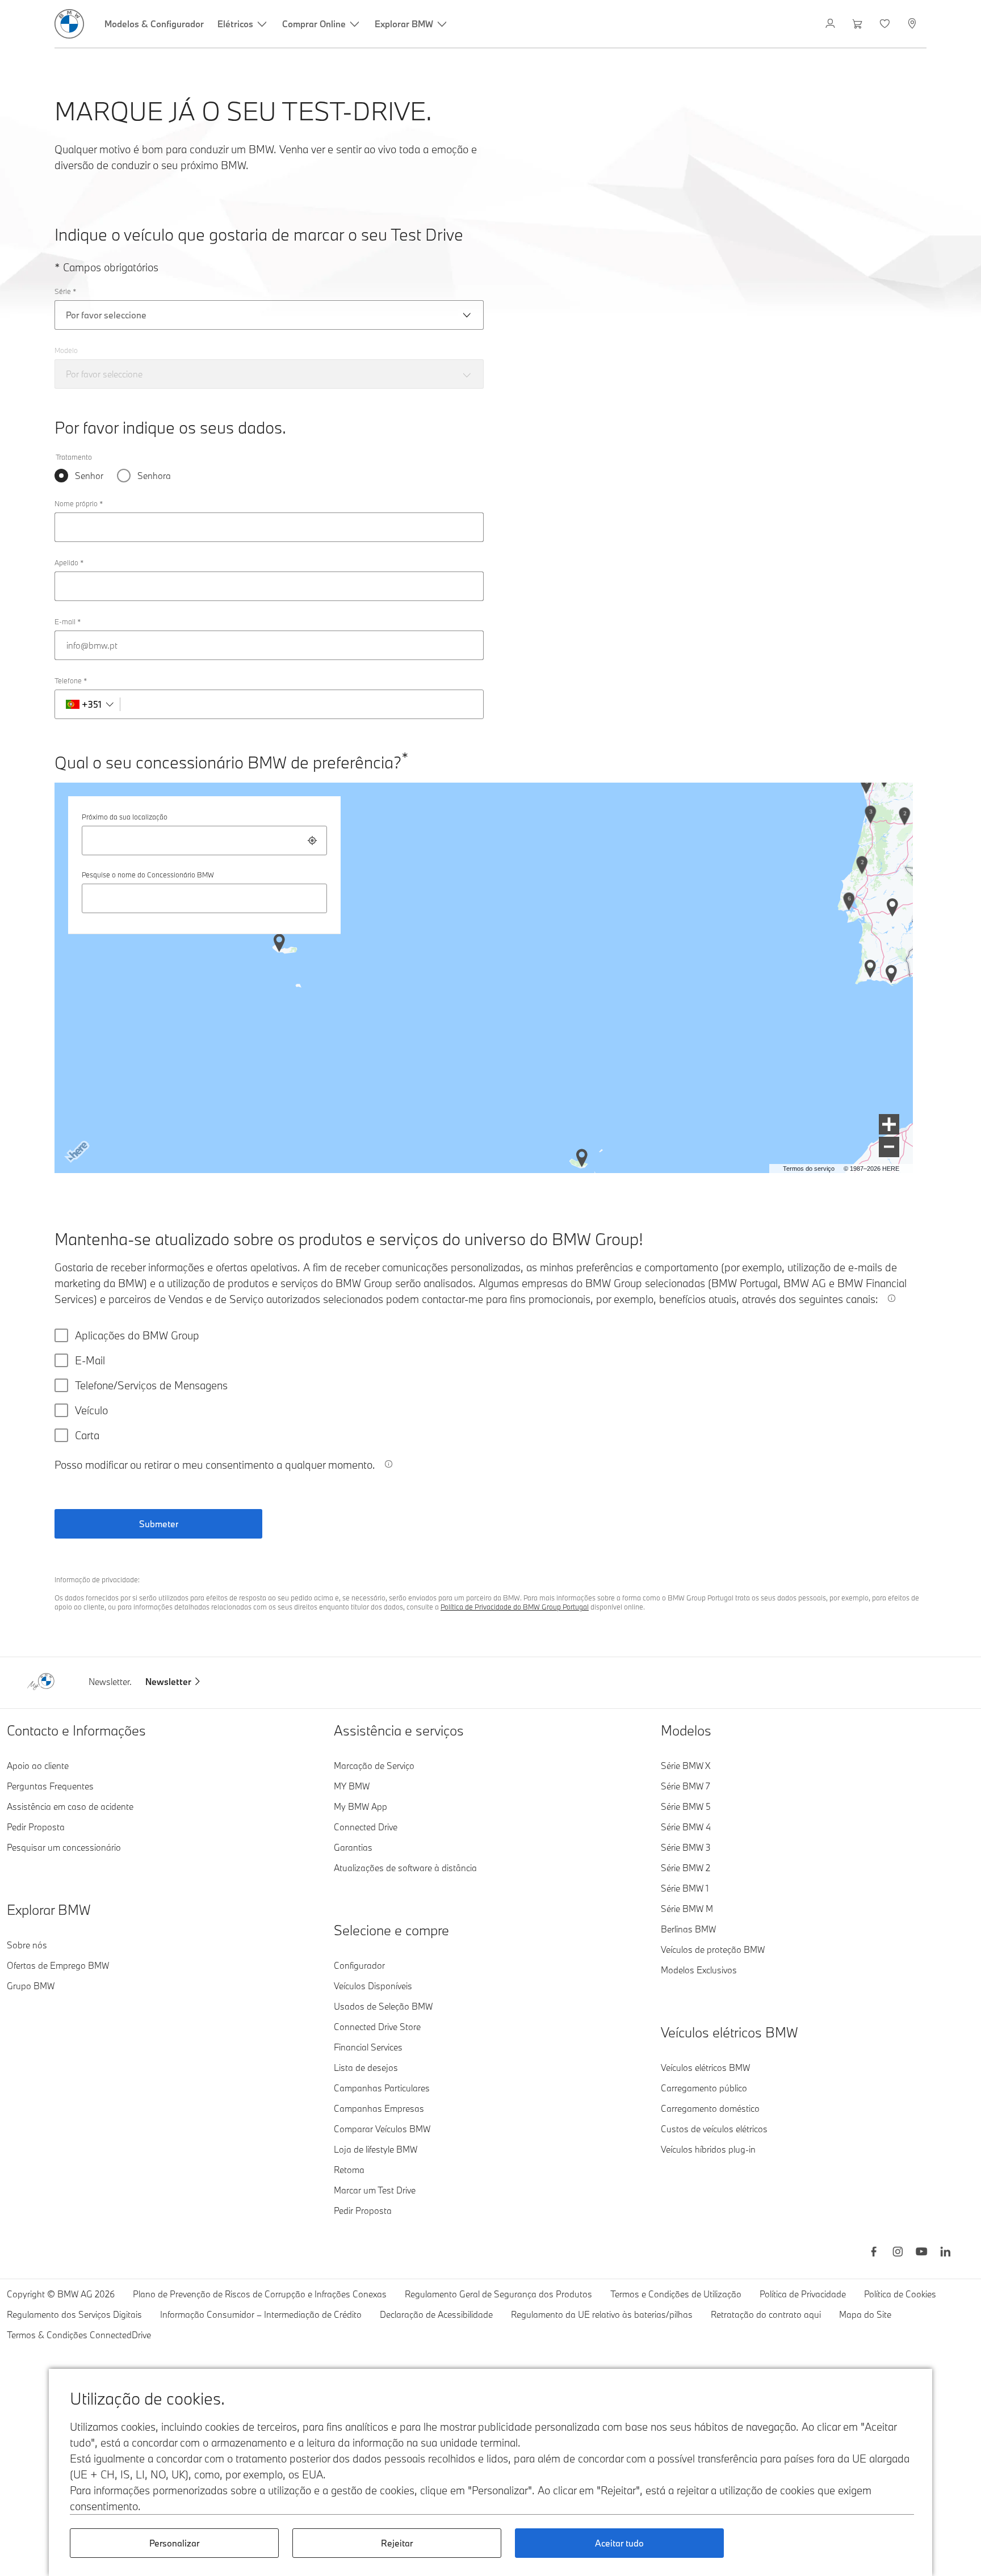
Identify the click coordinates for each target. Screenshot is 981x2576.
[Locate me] (312, 841)
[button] (889, 1124)
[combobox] (204, 841)
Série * (65, 291)
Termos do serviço (809, 1169)
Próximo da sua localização (125, 817)
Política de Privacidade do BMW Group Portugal (515, 1607)
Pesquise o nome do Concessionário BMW (148, 875)
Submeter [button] (159, 1524)
